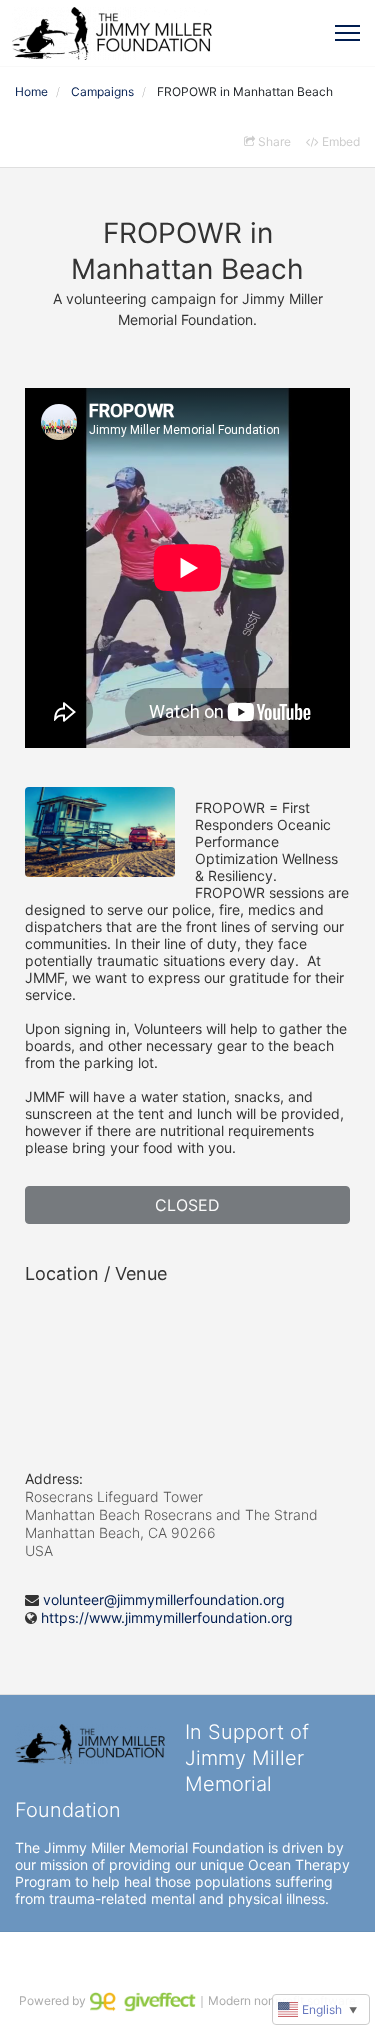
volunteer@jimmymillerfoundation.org (164, 1599)
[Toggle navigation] (347, 33)
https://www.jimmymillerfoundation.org (167, 1617)
